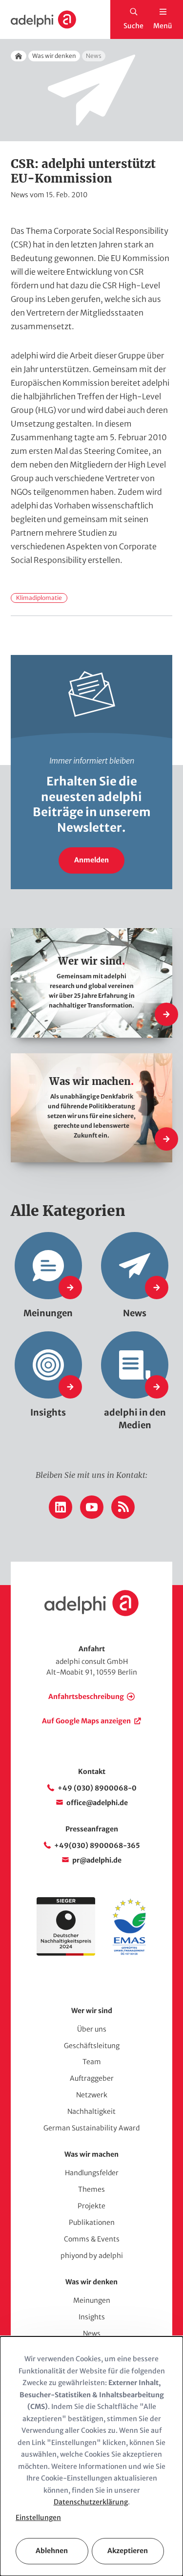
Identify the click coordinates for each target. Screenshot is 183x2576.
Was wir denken (54, 56)
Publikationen (92, 2222)
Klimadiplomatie (39, 598)
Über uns (92, 2029)
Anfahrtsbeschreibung (86, 1697)
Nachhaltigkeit (91, 2111)
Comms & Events (92, 2239)
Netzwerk (92, 2095)
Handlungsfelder (92, 2173)
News (92, 2333)
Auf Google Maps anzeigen (86, 1721)
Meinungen (92, 2300)
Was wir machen (91, 2154)
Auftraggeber (92, 2078)
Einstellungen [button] (38, 2518)
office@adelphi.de (97, 1803)
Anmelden (91, 860)
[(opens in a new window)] (129, 1953)
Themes (91, 2189)
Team (92, 2062)
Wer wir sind (92, 2011)
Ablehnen (52, 2551)
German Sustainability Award (91, 2128)
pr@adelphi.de (97, 1860)
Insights (92, 2317)
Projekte (91, 2206)
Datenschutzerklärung (91, 2502)
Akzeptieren (128, 2551)
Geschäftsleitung (92, 2046)
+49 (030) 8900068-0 (97, 1788)
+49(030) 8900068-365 (97, 1846)
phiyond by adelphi (92, 2256)
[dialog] (91, 2456)
